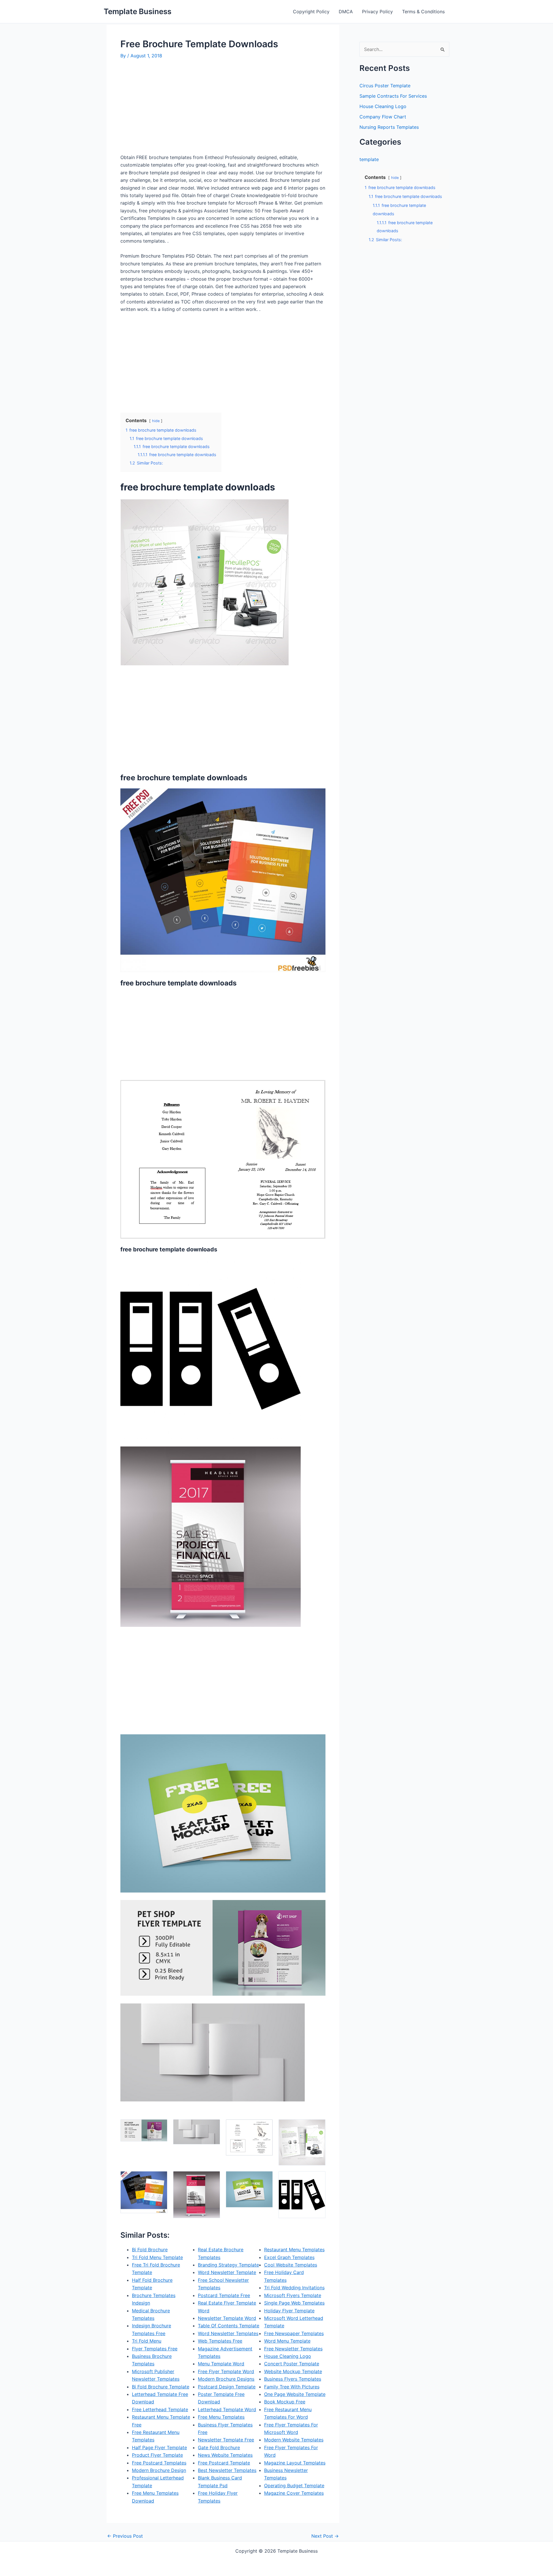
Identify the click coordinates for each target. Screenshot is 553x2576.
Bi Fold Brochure (150, 2250)
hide (156, 421)
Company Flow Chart (383, 117)
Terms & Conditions (423, 12)
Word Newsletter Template (227, 2272)
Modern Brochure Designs (226, 2379)
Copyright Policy (311, 12)
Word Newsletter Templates (228, 2333)
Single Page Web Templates (294, 2303)
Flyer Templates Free (155, 2349)
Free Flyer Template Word (226, 2371)
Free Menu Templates (221, 2417)
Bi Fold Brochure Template (161, 2387)
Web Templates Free (220, 2341)
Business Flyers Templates (293, 2379)
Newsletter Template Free (226, 2440)
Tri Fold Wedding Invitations (294, 2288)
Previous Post (125, 2536)
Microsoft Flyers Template (293, 2295)
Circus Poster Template (385, 86)
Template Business (138, 11)
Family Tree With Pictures (292, 2387)
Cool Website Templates (291, 2265)
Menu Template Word (221, 2364)
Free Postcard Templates (159, 2463)
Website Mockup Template (293, 2371)
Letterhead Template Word (227, 2409)
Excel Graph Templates (289, 2257)
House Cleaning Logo (288, 2356)
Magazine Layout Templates (295, 2463)
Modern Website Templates (294, 2440)
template (369, 159)
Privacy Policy (377, 12)
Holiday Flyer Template (289, 2311)
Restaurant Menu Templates (294, 2250)
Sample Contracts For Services (393, 96)
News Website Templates (225, 2455)
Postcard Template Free (224, 2295)
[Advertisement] (169, 109)
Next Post (325, 2536)
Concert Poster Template (292, 2364)
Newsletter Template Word (227, 2318)
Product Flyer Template (157, 2455)
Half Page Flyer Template (159, 2447)
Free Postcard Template (224, 2463)
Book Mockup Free (285, 2402)
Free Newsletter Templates (293, 2349)
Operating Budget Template (294, 2486)
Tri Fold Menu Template (157, 2257)
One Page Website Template (295, 2394)
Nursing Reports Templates (389, 127)
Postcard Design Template (227, 2387)
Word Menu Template (287, 2341)
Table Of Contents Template (229, 2326)
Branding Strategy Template (228, 2265)
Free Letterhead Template (160, 2409)
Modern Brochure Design (159, 2470)
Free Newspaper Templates (294, 2333)
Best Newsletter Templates (227, 2470)
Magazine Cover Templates (294, 2493)
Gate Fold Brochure (219, 2447)
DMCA (346, 12)
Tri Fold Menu (147, 2341)
